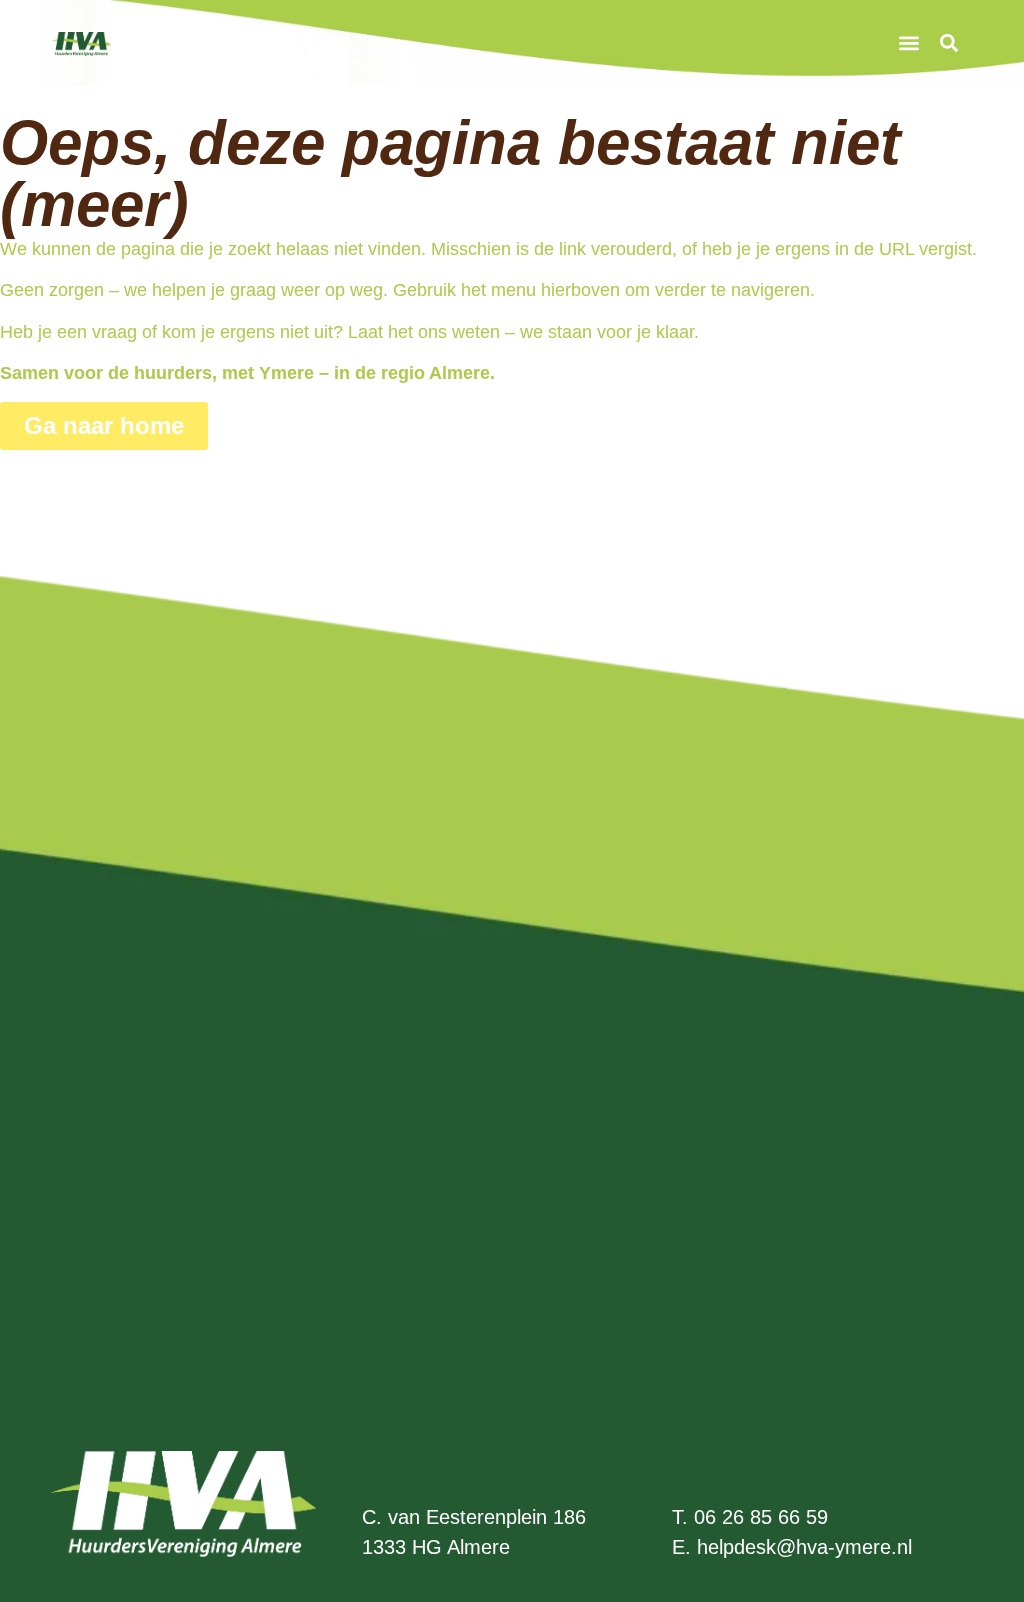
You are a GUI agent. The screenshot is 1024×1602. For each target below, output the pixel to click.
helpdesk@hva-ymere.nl (804, 1547)
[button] (909, 42)
